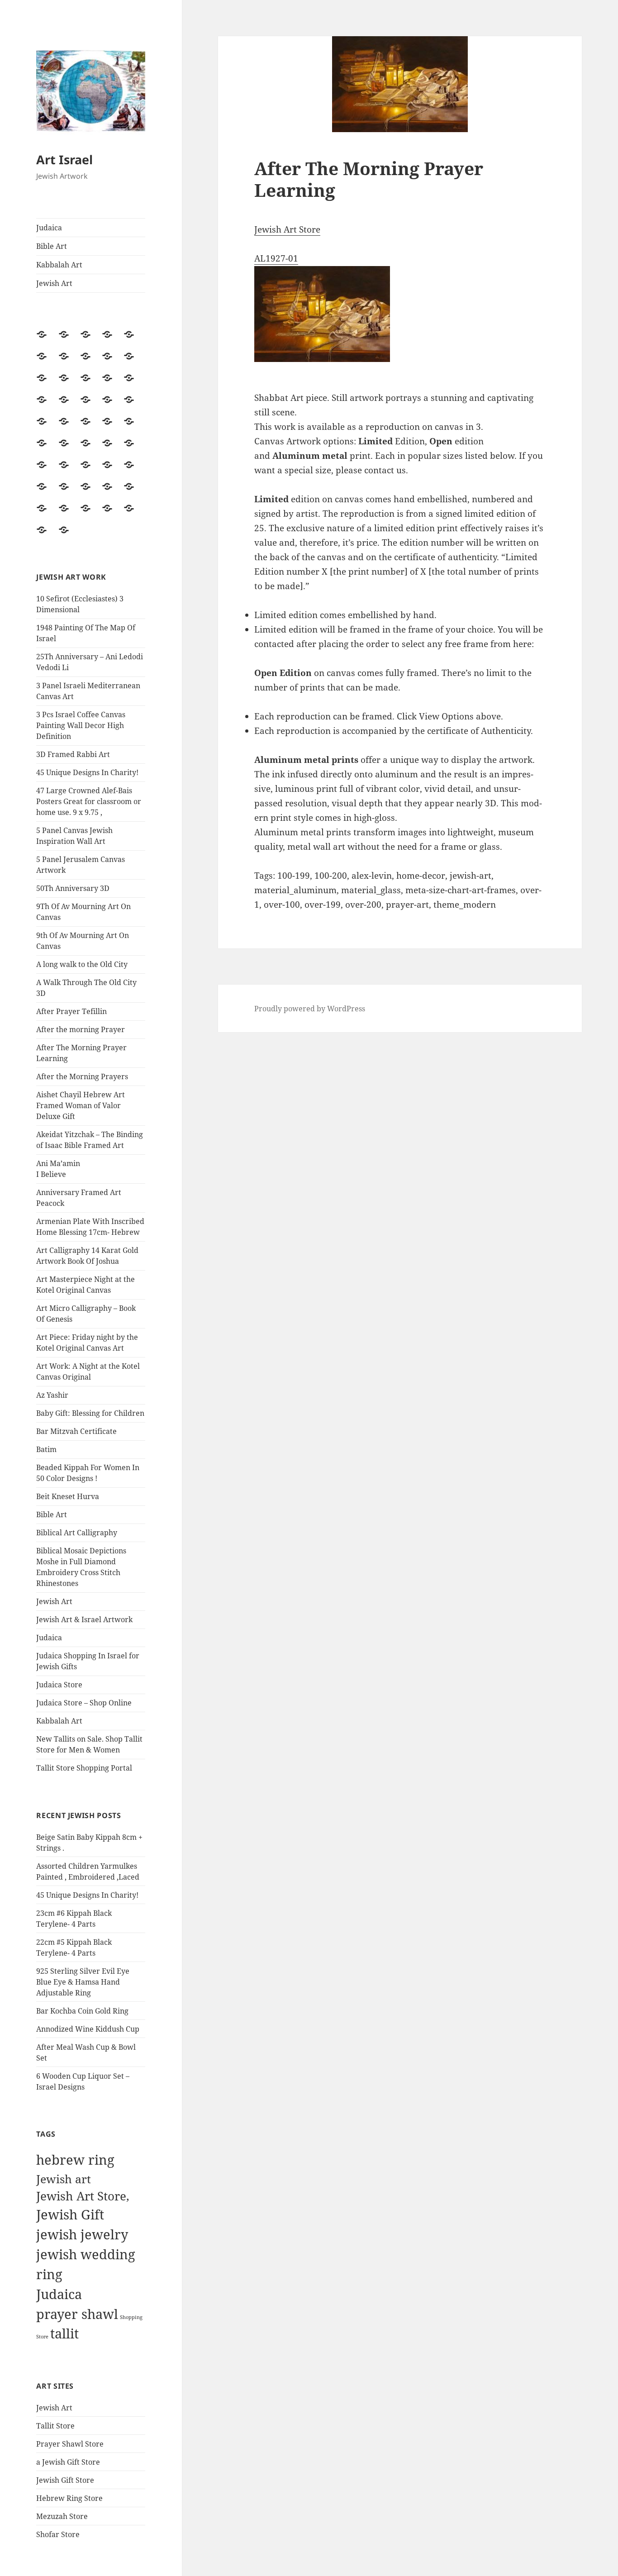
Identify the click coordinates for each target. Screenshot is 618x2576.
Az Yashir (52, 1395)
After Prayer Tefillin (71, 1011)
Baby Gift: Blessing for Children (90, 1413)
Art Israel (64, 160)
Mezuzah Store (62, 2516)
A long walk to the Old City (82, 964)
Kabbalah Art (59, 265)
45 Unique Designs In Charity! (87, 772)
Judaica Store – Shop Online (84, 1703)
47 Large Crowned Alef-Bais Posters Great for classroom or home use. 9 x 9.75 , (89, 801)
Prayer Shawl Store (70, 2444)
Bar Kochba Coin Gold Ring (82, 2011)
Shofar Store (58, 2534)
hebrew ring (75, 2160)
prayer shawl (77, 2314)
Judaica (49, 228)
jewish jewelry (82, 2234)
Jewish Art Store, (83, 2196)
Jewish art (64, 2179)
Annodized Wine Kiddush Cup (88, 2029)
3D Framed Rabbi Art (73, 754)
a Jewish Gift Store (68, 2462)
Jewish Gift (70, 2214)
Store (42, 2337)
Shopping (131, 2317)
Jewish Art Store (287, 229)
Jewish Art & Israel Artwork (84, 1619)
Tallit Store (55, 2426)
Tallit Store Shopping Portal (84, 1768)
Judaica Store (59, 1685)
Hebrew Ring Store (69, 2498)
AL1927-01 (276, 258)
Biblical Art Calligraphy (77, 1533)
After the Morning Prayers (82, 1076)
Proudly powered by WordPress (310, 1009)
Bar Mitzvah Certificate (76, 1431)
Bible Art (52, 246)
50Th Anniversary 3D (73, 888)
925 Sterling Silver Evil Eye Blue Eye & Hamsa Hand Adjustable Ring (83, 1982)
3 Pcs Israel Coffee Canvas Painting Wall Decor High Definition (81, 725)
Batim (46, 1449)
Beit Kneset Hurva (68, 1496)
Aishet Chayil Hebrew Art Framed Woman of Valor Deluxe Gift (81, 1105)
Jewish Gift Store (65, 2480)
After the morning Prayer (81, 1029)
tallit (64, 2333)
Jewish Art (54, 283)
